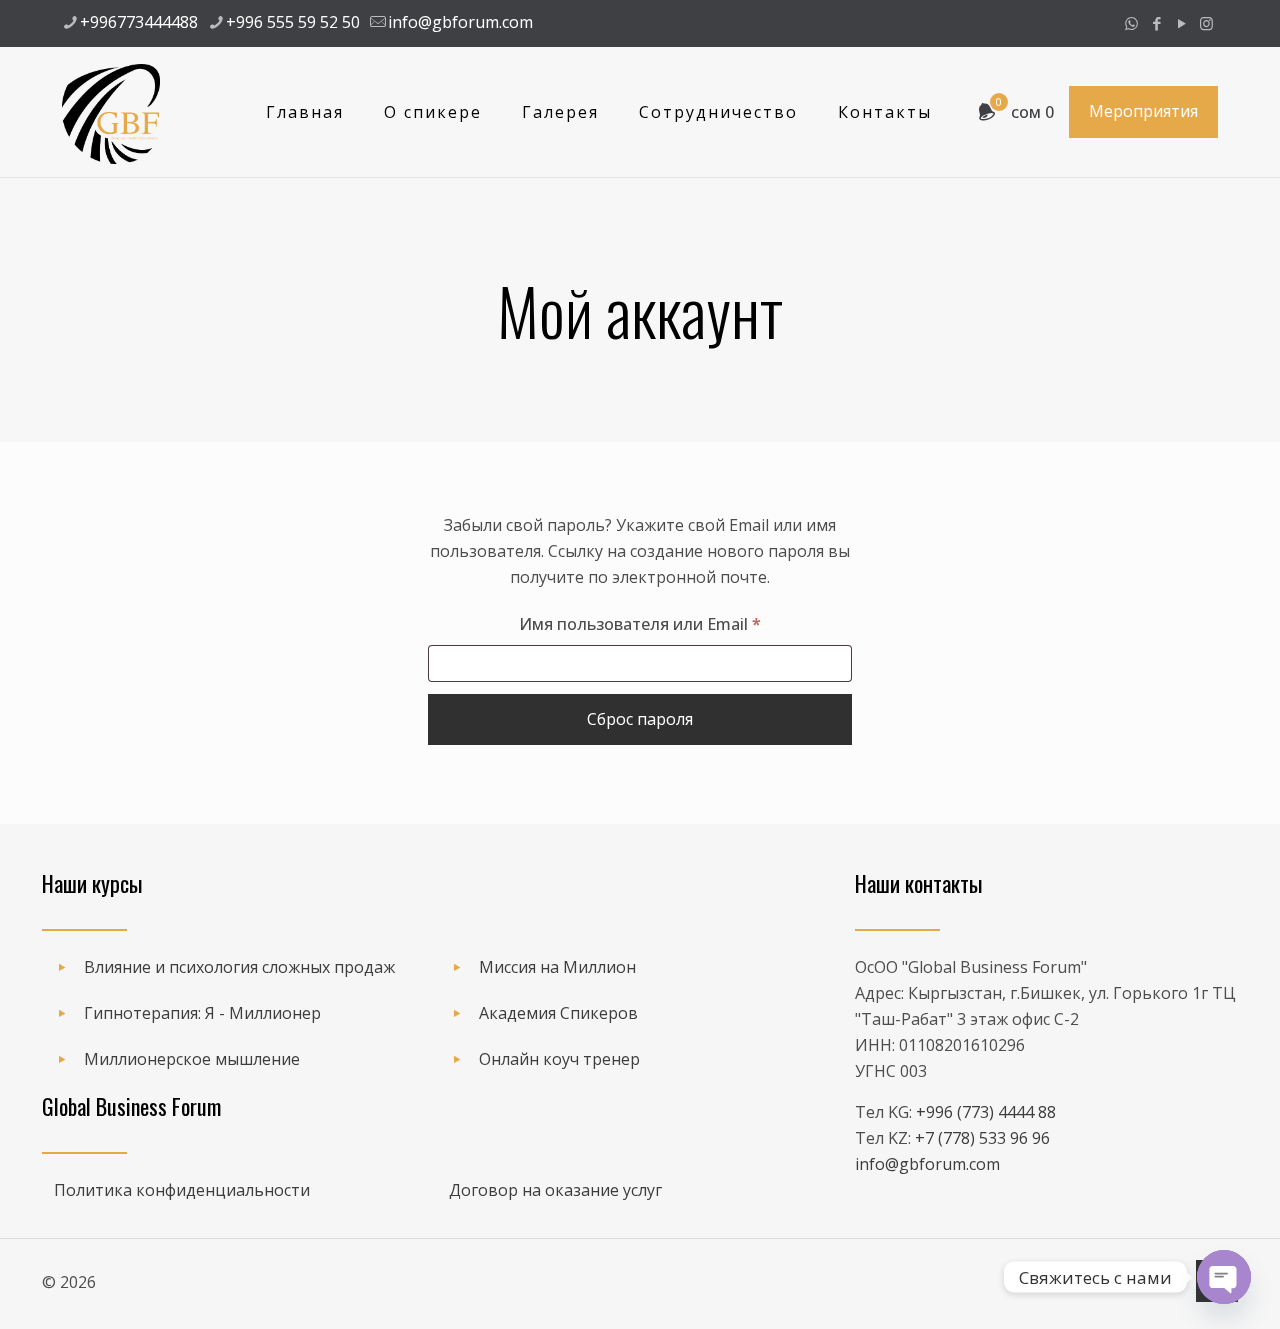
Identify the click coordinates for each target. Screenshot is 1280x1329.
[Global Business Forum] (111, 112)
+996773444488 (139, 22)
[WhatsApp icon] (1131, 23)
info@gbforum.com (460, 22)
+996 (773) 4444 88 (986, 1112)
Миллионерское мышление (192, 1059)
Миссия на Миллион (557, 967)
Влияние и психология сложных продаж (239, 967)
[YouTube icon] (1181, 23)
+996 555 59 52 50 (293, 22)
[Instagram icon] (1206, 23)
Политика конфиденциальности (182, 1190)
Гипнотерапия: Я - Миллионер (202, 1013)
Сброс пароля (640, 719)
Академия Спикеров (558, 1013)
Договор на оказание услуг (555, 1190)
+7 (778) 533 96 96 (982, 1138)
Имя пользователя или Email (685, 623)
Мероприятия (1143, 111)
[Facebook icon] (1156, 23)
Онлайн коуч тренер (559, 1059)
